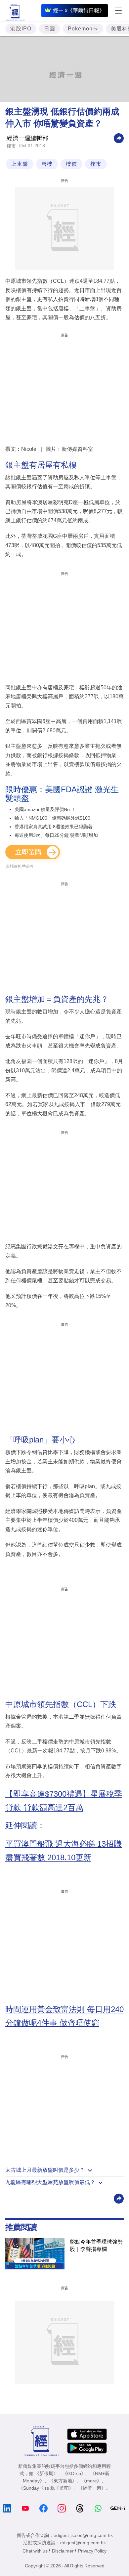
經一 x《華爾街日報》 (79, 10)
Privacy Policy (92, 2551)
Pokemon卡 (83, 29)
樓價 (71, 164)
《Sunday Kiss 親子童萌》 (46, 2488)
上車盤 (20, 164)
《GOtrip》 (74, 2473)
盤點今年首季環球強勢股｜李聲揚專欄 (96, 2245)
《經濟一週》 (92, 2488)
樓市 (11, 146)
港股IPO (21, 29)
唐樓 (47, 164)
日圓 (50, 29)
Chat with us (35, 2551)
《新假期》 (46, 2473)
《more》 (91, 2481)
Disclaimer (63, 2551)
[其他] (119, 138)
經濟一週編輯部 (27, 138)
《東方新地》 (63, 2481)
